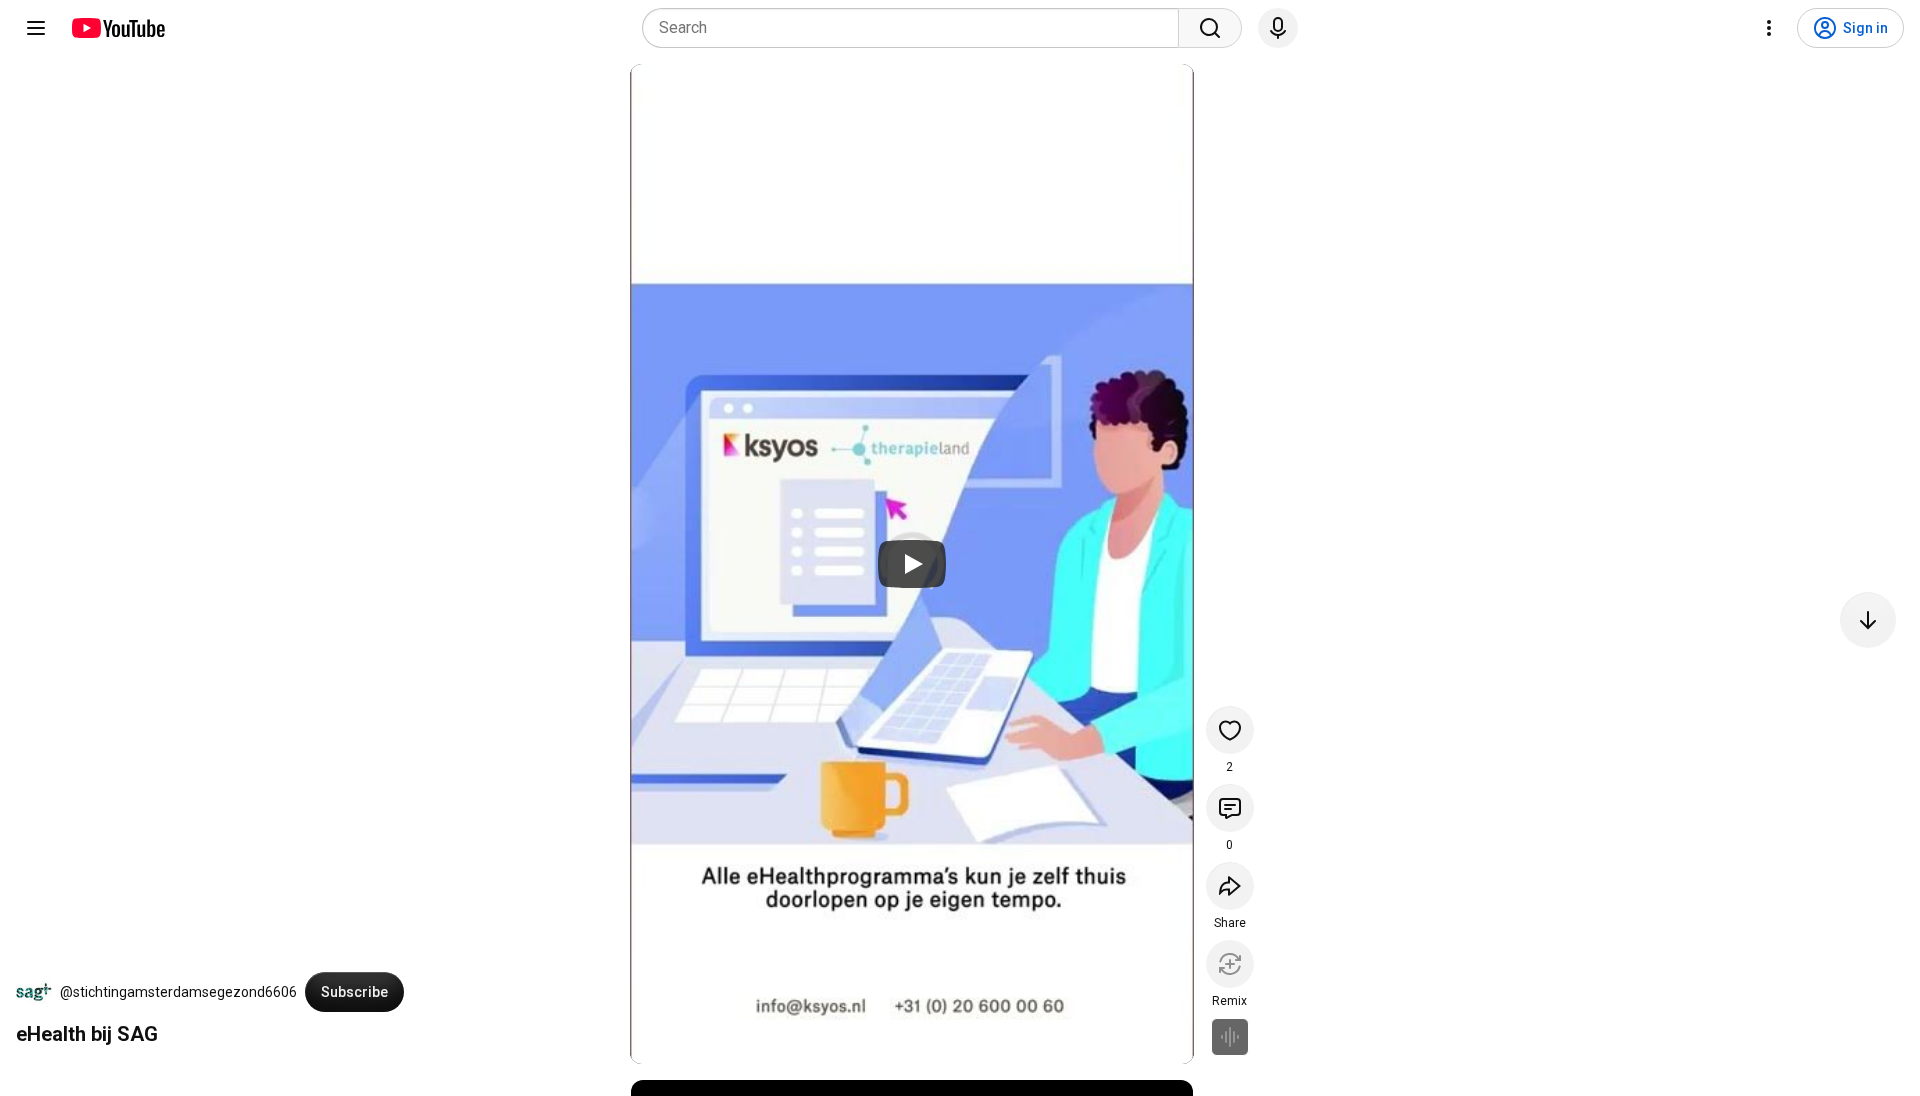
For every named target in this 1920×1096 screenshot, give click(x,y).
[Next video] (1868, 620)
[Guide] (36, 28)
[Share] (1230, 886)
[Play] (912, 564)
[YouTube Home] (117, 28)
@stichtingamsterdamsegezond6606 (178, 992)
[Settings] (1769, 28)
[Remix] (1230, 964)
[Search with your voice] (1278, 28)
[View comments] (1230, 808)
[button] (34, 992)
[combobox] (916, 28)
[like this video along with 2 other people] (1230, 730)
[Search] (1210, 28)
